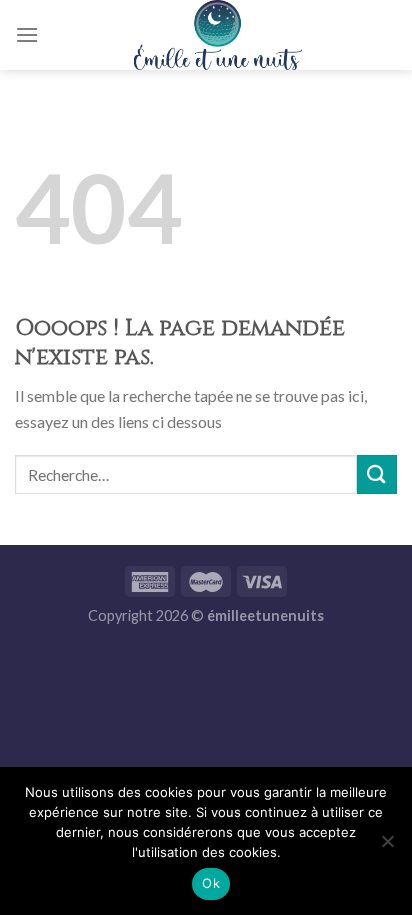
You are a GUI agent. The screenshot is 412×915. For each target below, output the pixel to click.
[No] (387, 847)
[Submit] (377, 474)
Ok (211, 883)
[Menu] (27, 34)
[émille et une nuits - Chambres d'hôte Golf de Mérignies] (218, 35)
